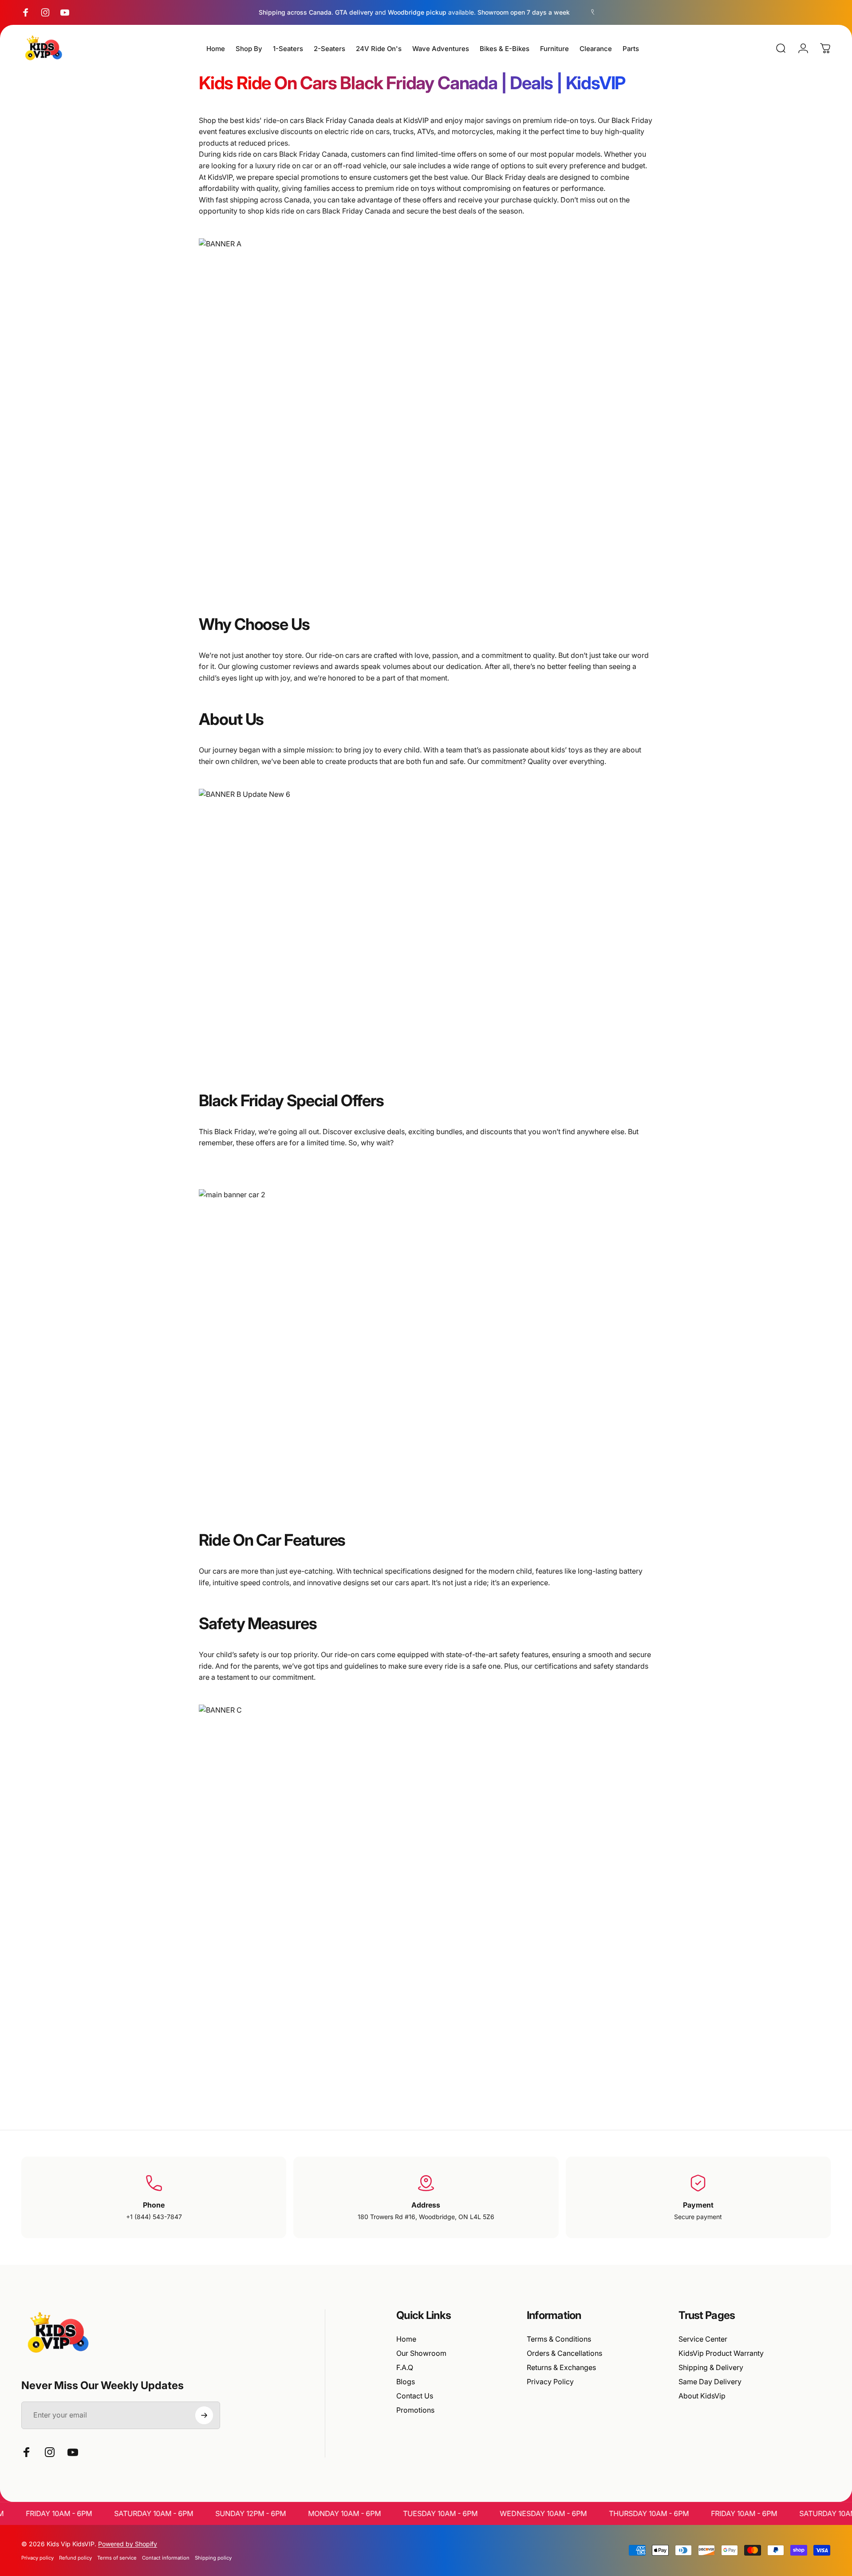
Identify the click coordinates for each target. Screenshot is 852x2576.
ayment (700, 2205)
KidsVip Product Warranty (721, 2353)
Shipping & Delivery (711, 2367)
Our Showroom (421, 2353)
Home (406, 2339)
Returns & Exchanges (561, 2367)
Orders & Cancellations (564, 2353)
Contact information (166, 2558)
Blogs (406, 2382)
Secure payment (698, 2217)
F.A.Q (405, 2367)
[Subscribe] (204, 2415)
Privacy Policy (550, 2382)
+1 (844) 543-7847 (154, 2217)
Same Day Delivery (710, 2382)
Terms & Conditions (559, 2339)
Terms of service (117, 2558)
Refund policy (75, 2558)
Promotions (415, 2410)
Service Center (703, 2339)
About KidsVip (702, 2396)
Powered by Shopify (128, 2544)
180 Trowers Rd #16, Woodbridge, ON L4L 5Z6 (426, 2217)
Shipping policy (213, 2558)
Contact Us (415, 2396)
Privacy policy (37, 2558)
